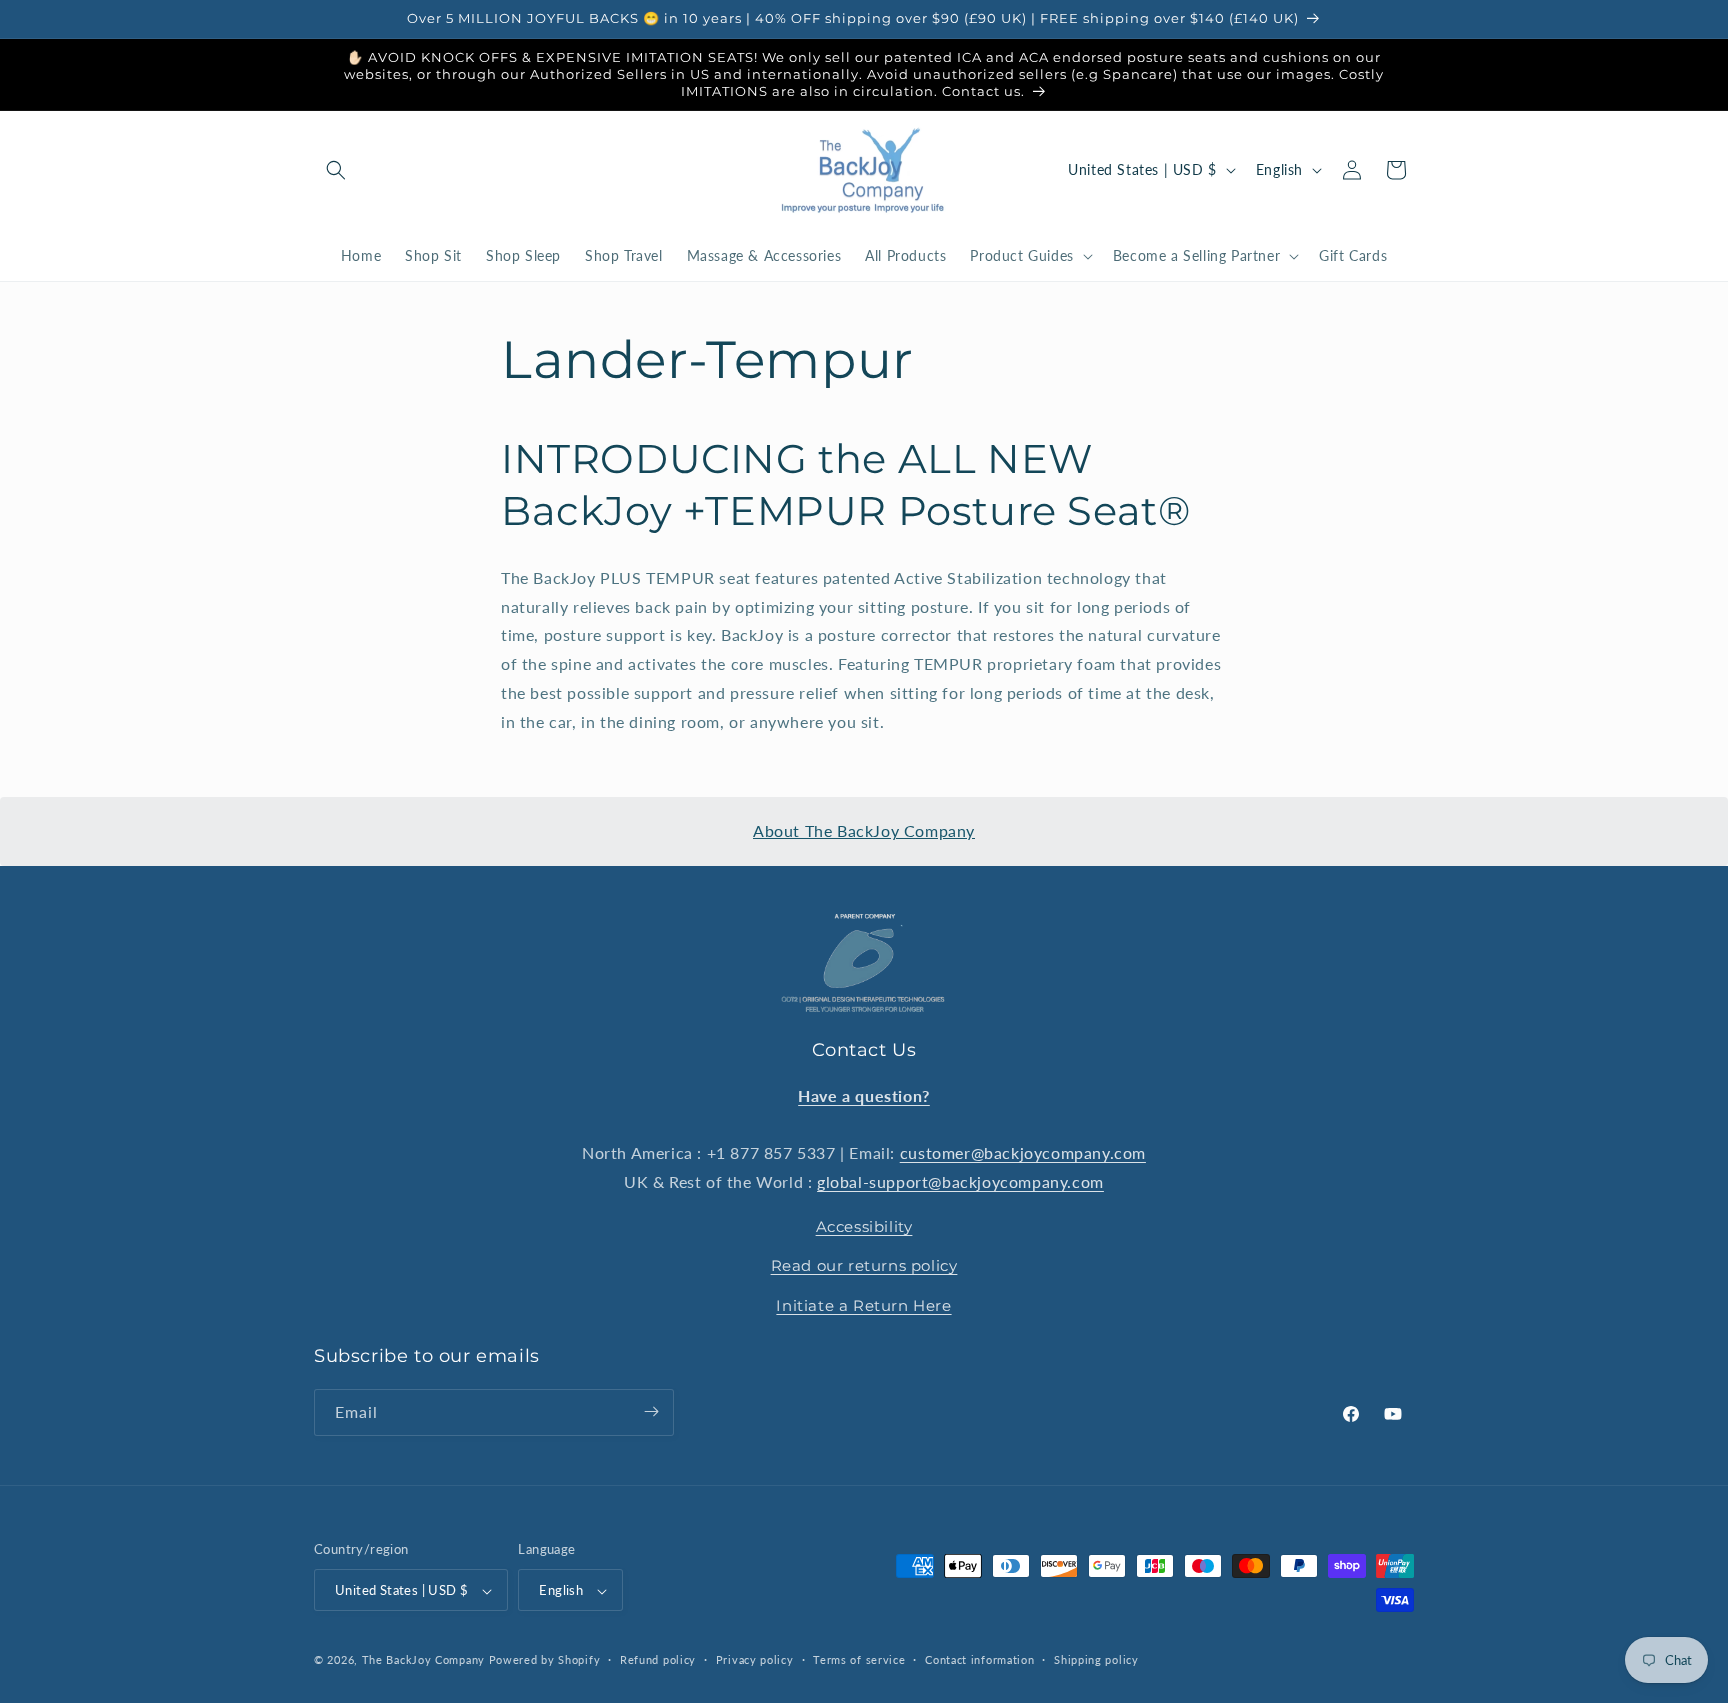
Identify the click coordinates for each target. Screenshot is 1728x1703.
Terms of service (859, 1659)
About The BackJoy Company (864, 830)
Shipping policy (1096, 1659)
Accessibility (864, 1225)
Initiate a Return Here (863, 1304)
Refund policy (658, 1659)
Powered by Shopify (545, 1660)
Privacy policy (755, 1659)
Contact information (979, 1659)
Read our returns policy (864, 1265)
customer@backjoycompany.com (1023, 1152)
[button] (336, 170)
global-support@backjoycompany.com (960, 1181)
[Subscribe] (651, 1411)
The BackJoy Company (425, 1660)
